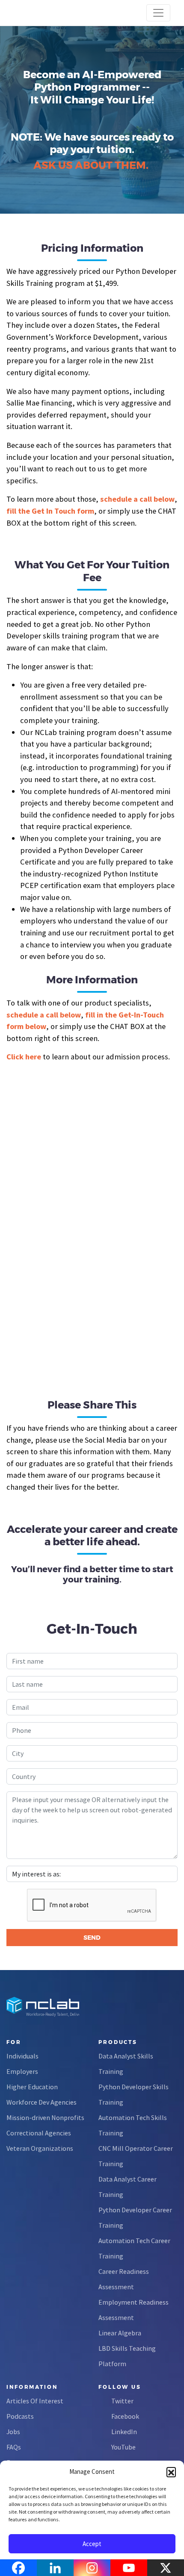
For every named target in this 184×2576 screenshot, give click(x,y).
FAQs (14, 2447)
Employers (22, 2071)
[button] (171, 2472)
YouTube (123, 2447)
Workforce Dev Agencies (42, 2102)
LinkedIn (124, 2432)
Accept (92, 2544)
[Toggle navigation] (158, 13)
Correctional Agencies (39, 2133)
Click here (24, 1057)
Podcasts (20, 2416)
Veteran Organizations (40, 2148)
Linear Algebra (120, 2333)
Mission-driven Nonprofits (45, 2117)
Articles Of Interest (35, 2401)
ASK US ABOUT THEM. (91, 165)
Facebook (125, 2416)
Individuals (22, 2056)
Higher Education (32, 2087)
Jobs (13, 2432)
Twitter (122, 2401)
